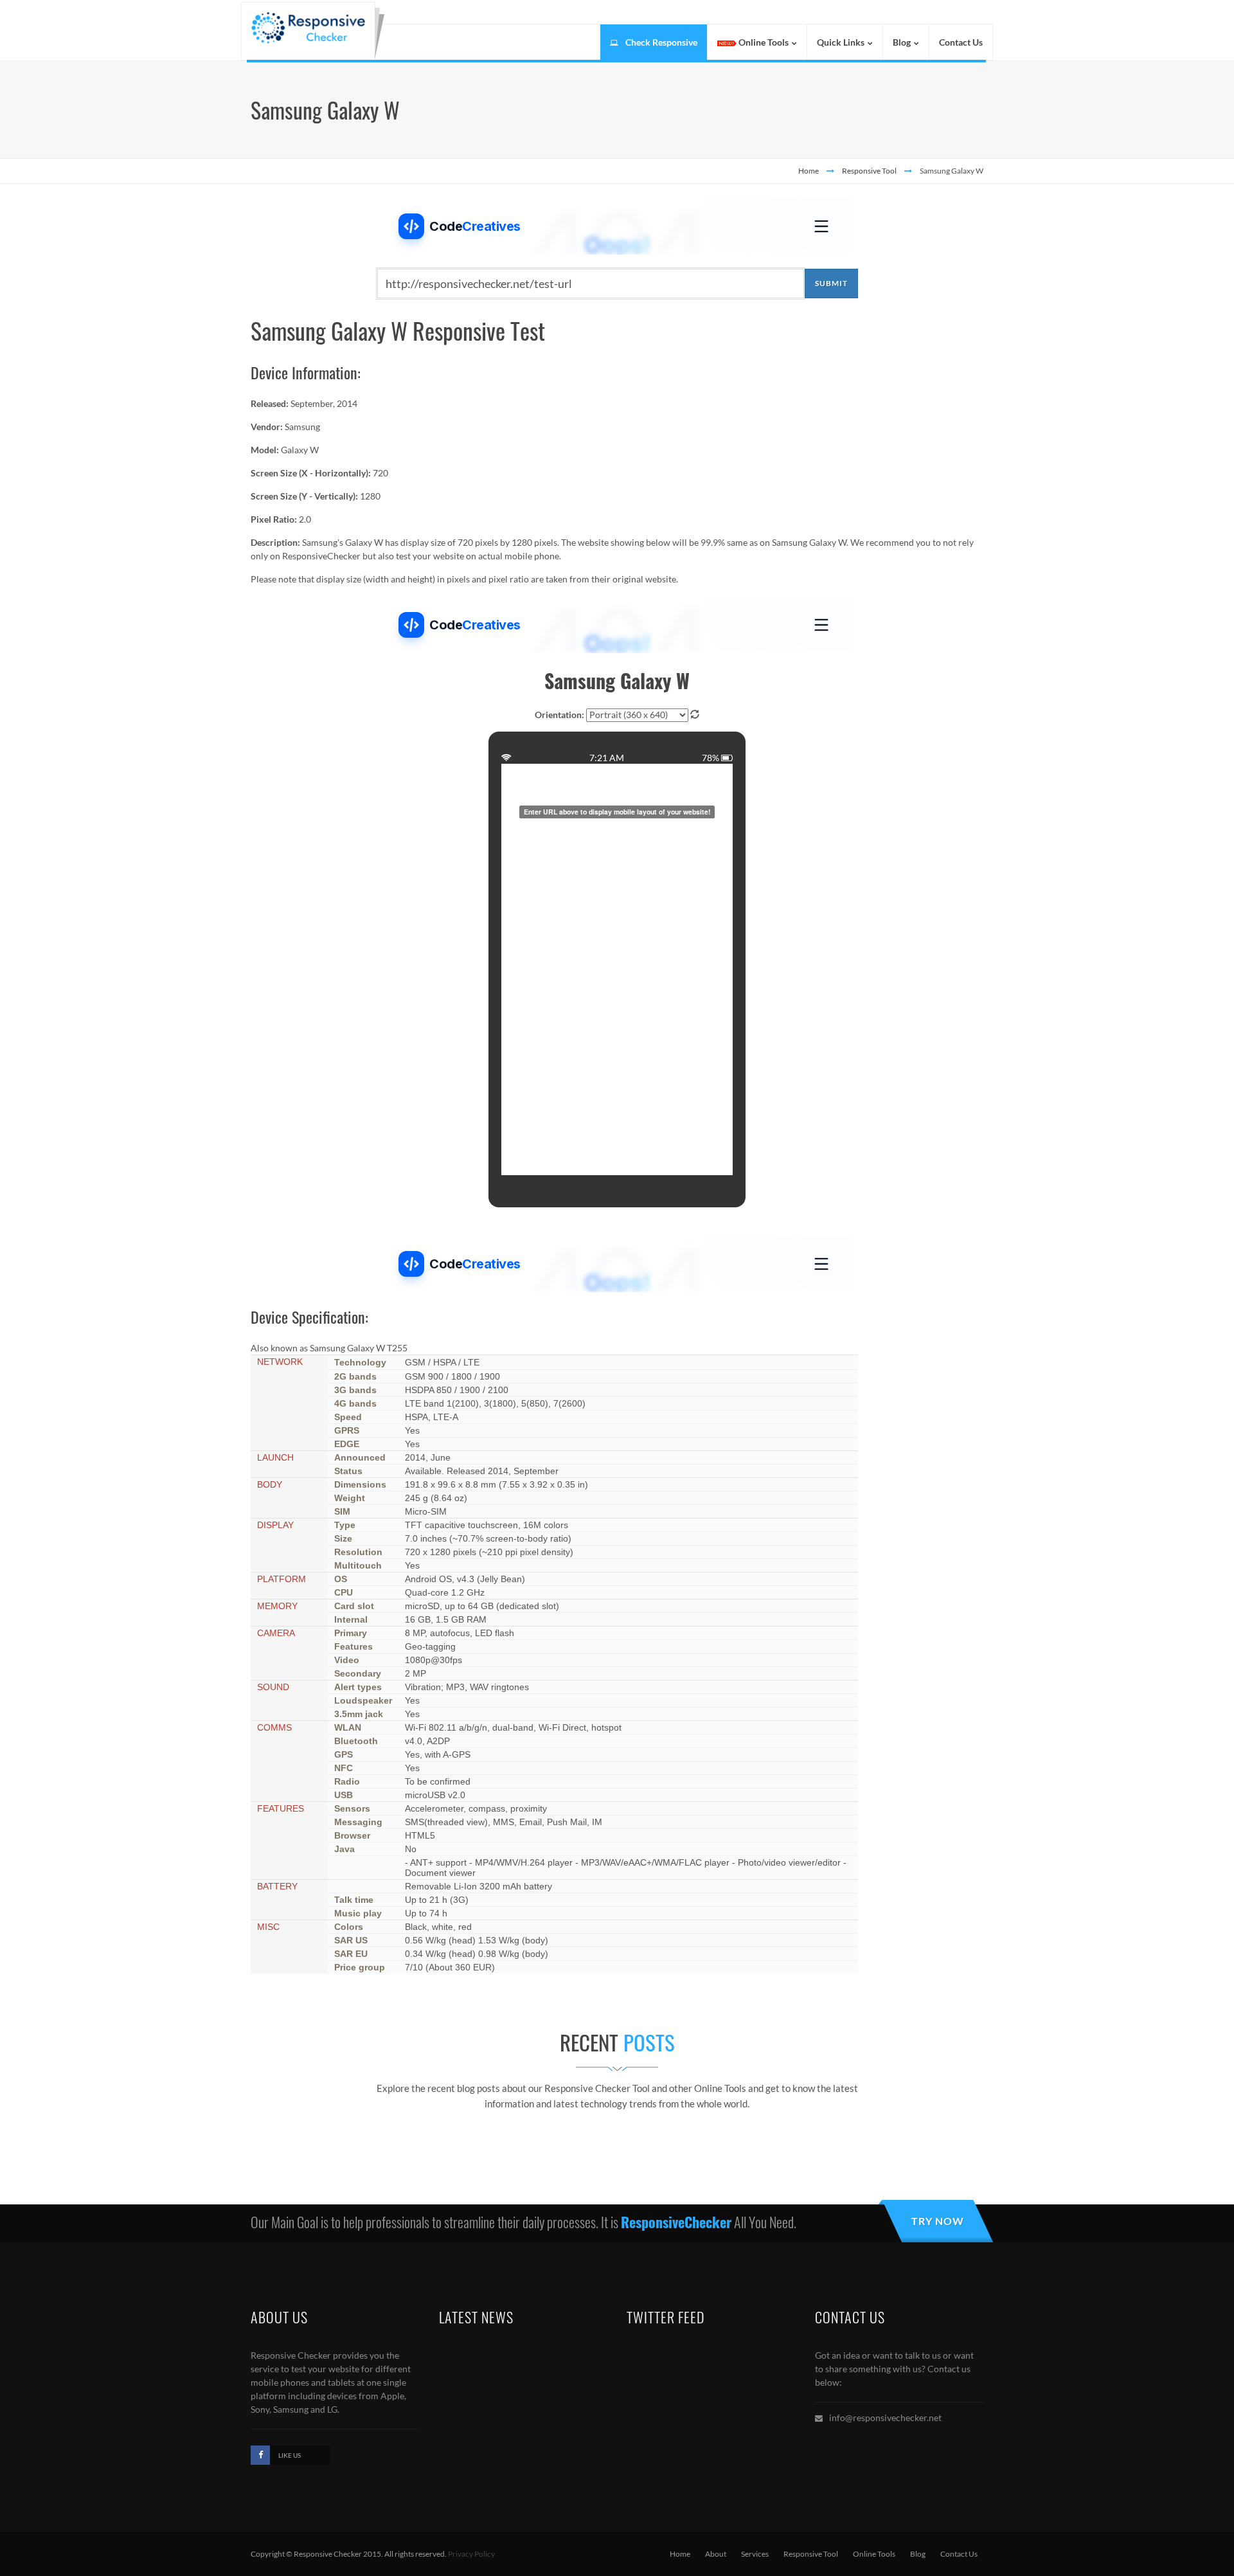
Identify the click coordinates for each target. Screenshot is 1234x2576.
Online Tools (874, 2554)
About (716, 2554)
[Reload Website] (695, 714)
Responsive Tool (869, 171)
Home (809, 171)
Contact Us (959, 2554)
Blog (918, 2554)
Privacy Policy (471, 2554)
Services (755, 2554)
